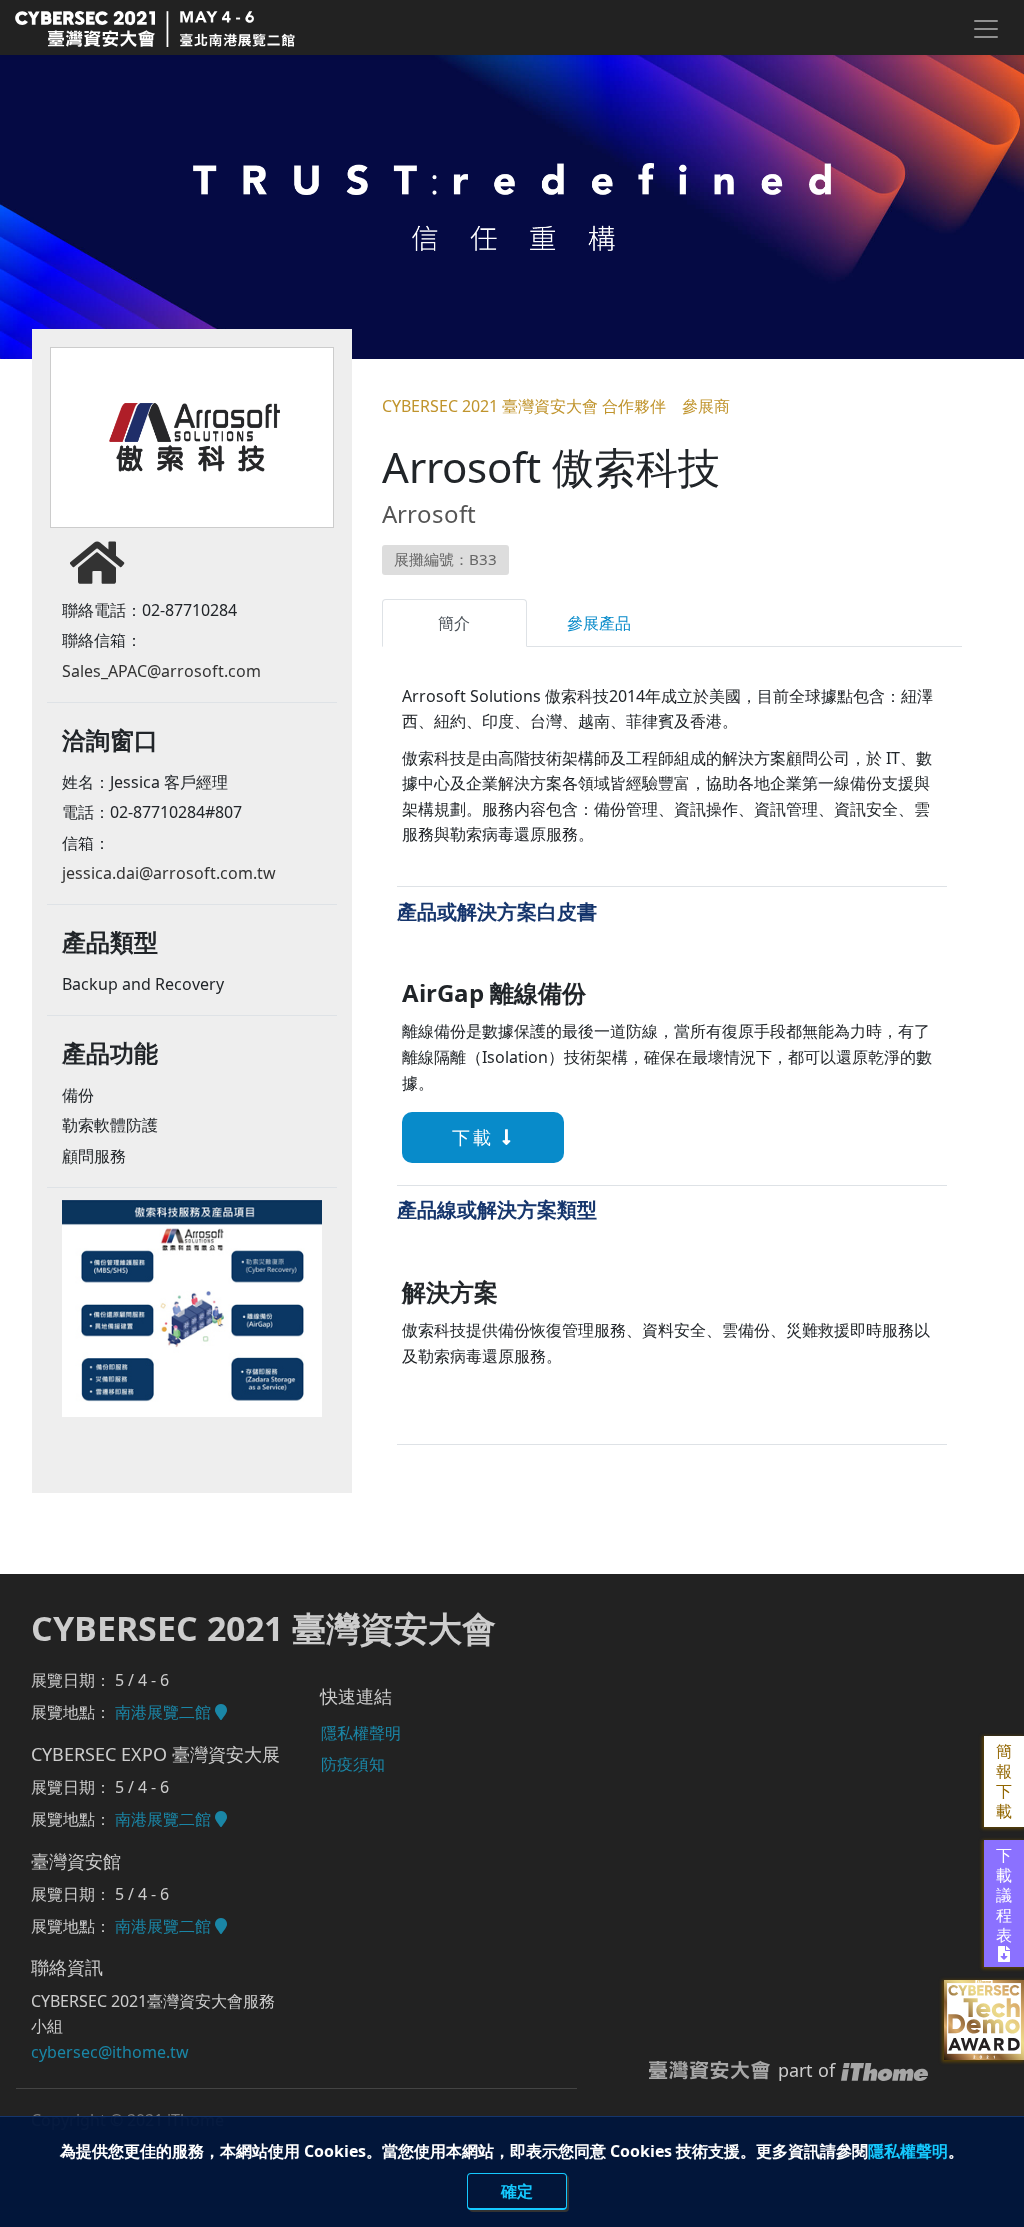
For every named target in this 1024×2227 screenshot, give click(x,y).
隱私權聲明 (908, 2151)
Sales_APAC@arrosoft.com (161, 671)
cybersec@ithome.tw (110, 2052)
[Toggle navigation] (985, 29)
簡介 (454, 623)
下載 (477, 1137)
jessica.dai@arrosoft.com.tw (169, 873)
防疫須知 (353, 1764)
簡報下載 (1004, 1781)
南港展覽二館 (165, 1712)
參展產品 (599, 623)
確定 (517, 2191)
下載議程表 (1004, 1895)
